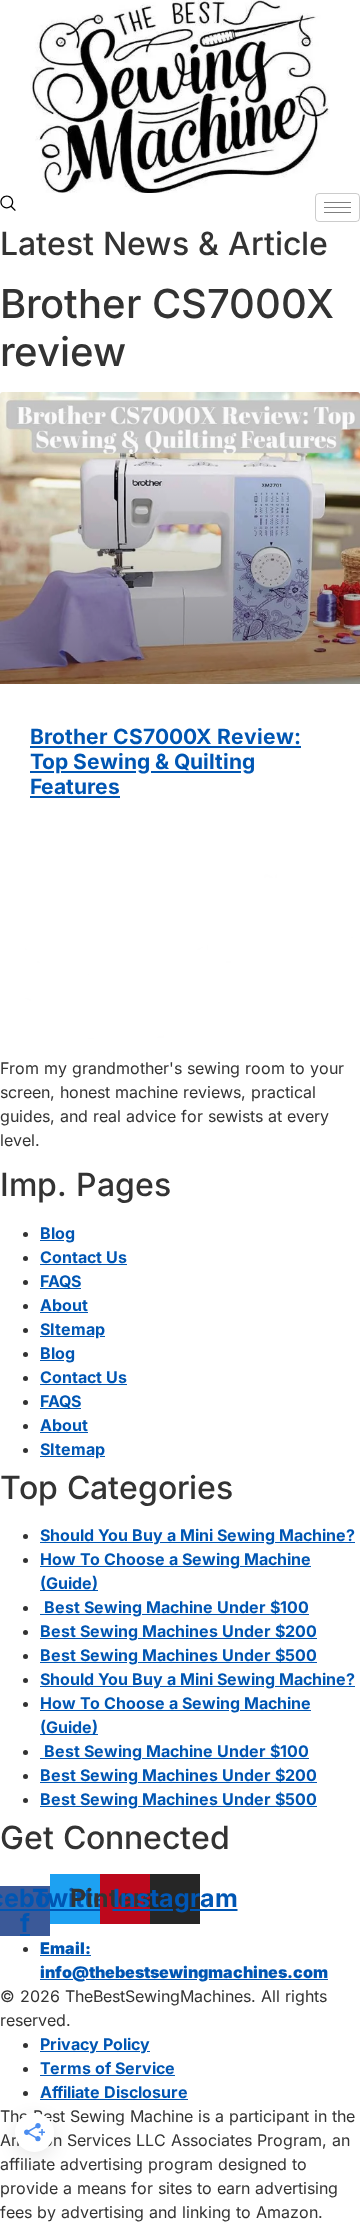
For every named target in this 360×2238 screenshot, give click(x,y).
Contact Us (83, 1257)
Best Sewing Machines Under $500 (178, 1655)
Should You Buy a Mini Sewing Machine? (197, 1535)
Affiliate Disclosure (114, 2092)
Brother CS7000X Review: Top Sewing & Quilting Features (165, 761)
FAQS (60, 1281)
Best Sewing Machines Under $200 (178, 1631)
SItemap (72, 1329)
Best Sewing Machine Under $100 (174, 1607)
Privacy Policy (95, 2044)
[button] (8, 205)
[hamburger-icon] (337, 207)
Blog (57, 1233)
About (64, 1305)
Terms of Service (107, 2068)
